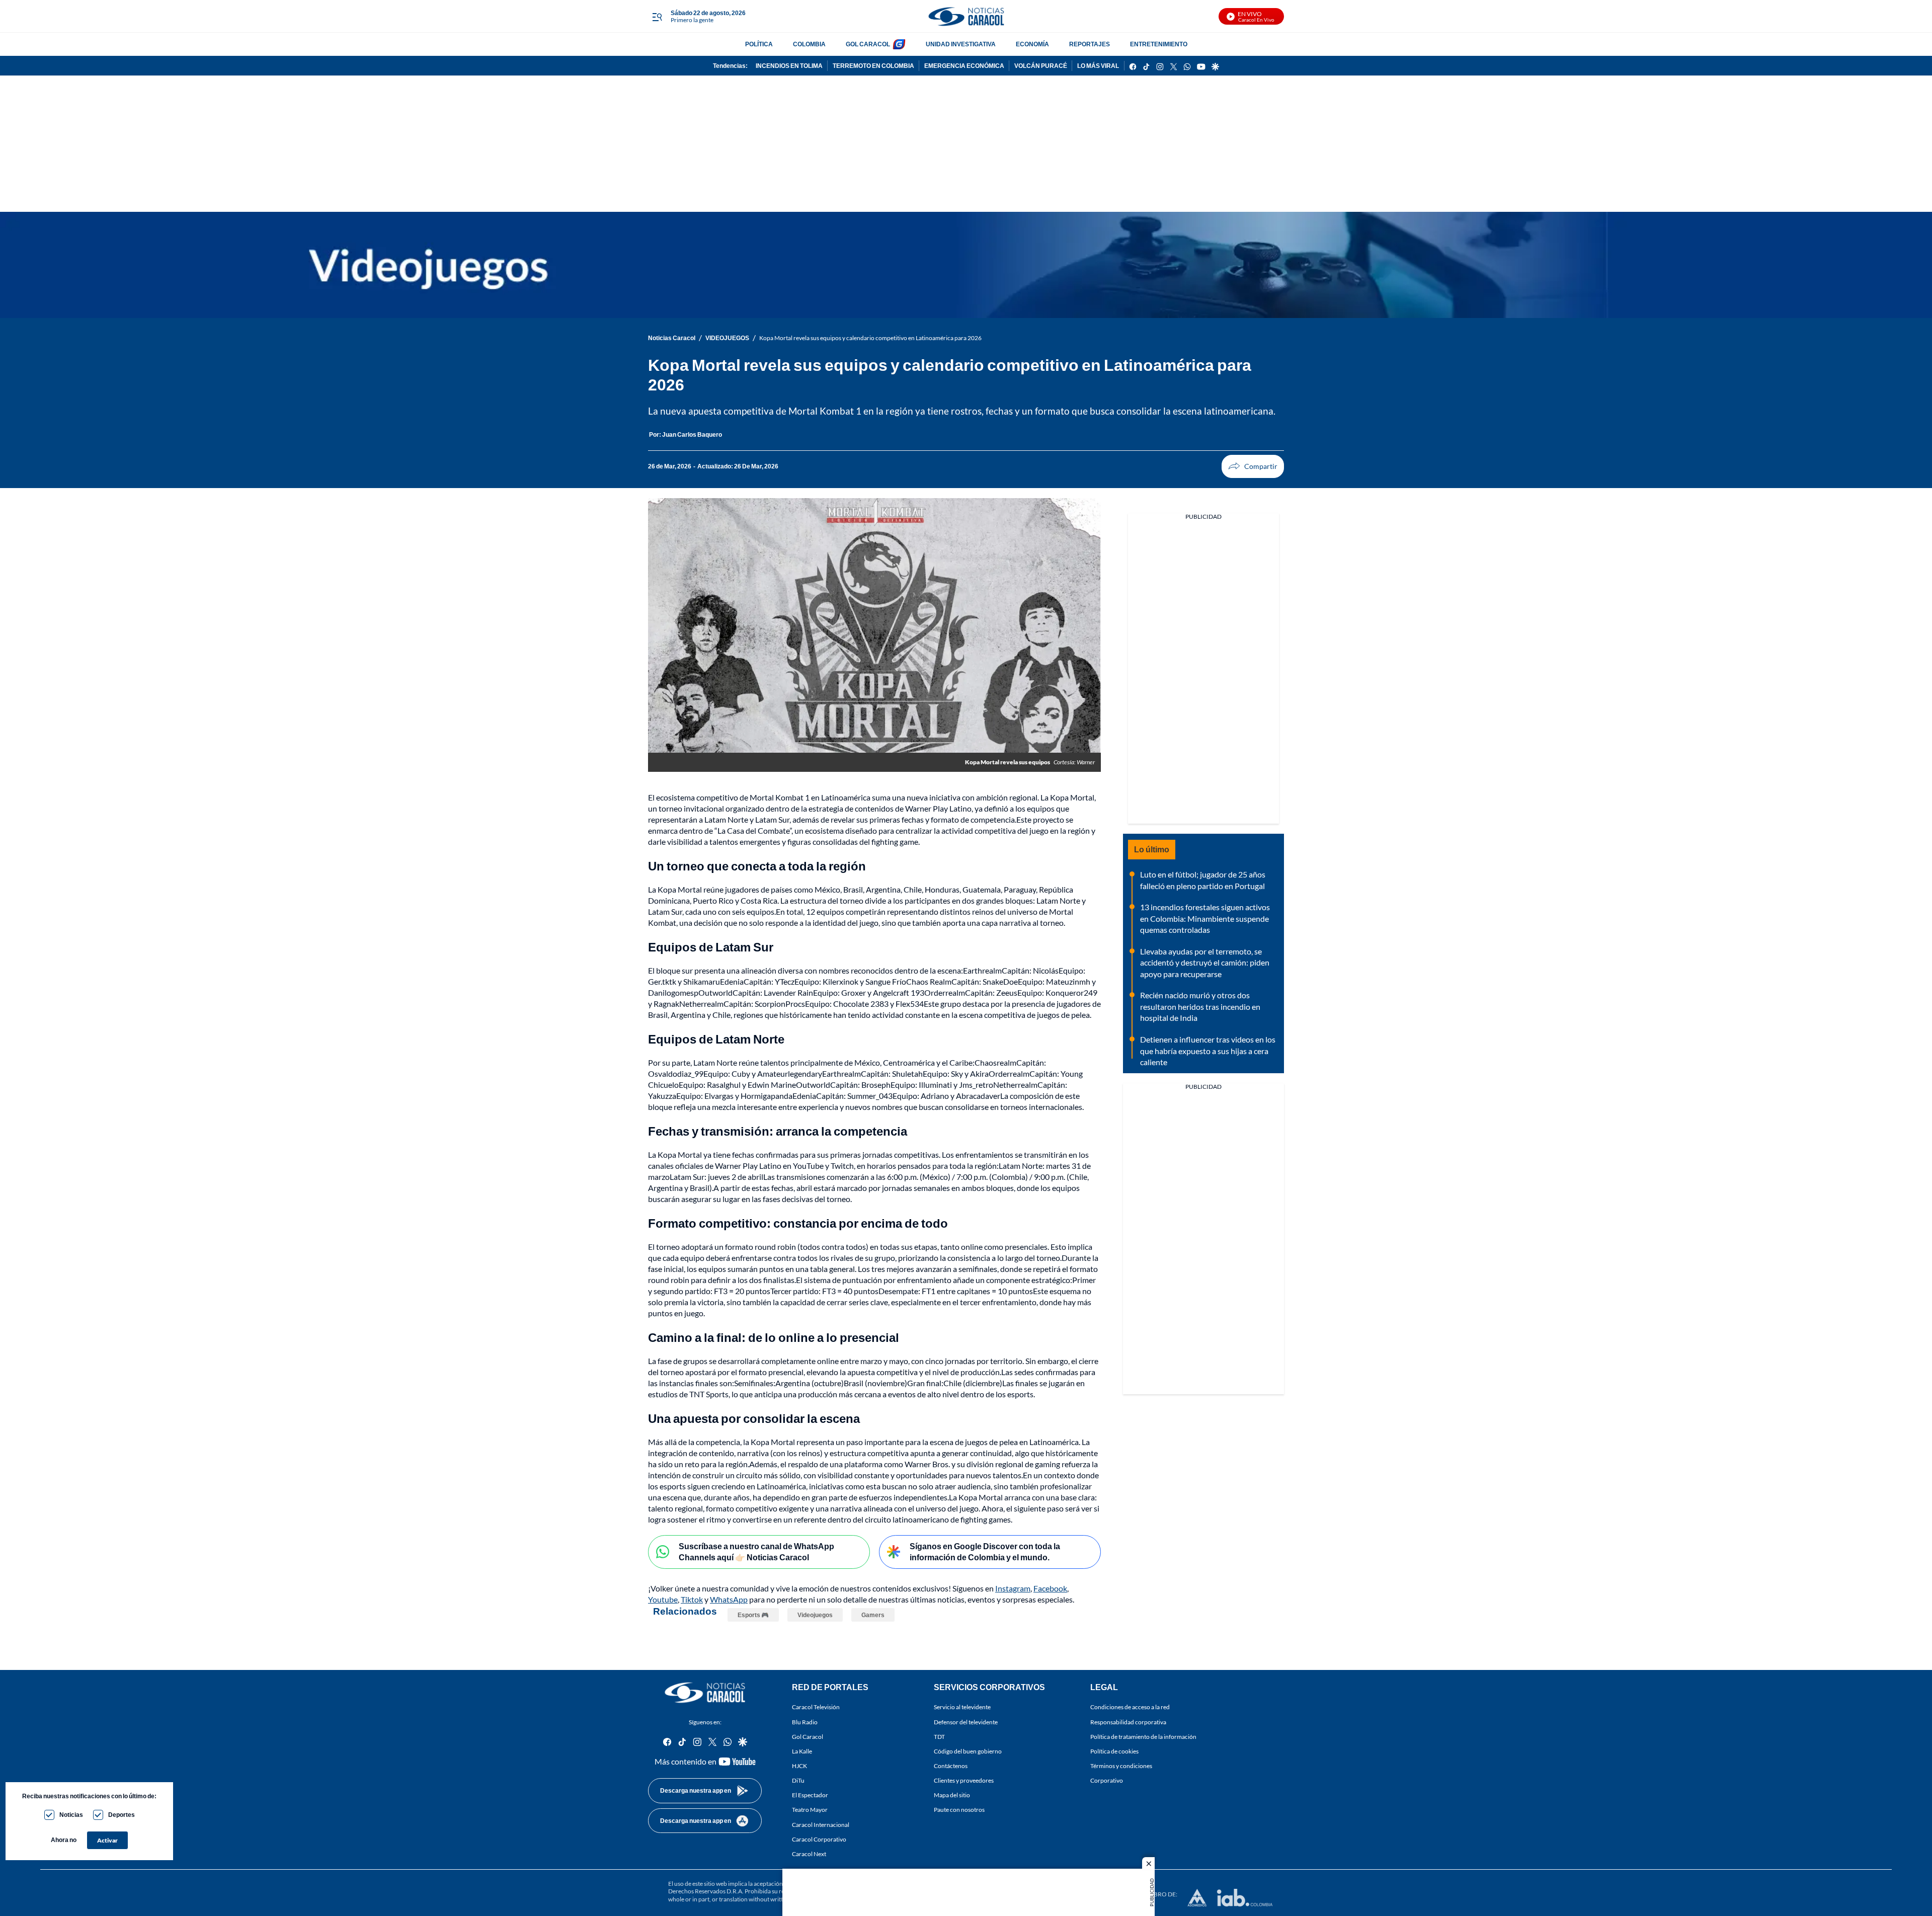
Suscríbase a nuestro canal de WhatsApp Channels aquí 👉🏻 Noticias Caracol (756, 1552)
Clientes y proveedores (964, 1780)
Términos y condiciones (1121, 1766)
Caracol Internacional (821, 1824)
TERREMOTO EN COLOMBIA (873, 66)
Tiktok (692, 1599)
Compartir (1253, 466)
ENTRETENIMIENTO (1159, 44)
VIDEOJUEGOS (727, 338)
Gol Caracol (808, 1737)
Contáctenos (951, 1766)
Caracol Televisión (816, 1707)
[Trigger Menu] (657, 17)
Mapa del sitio (952, 1795)
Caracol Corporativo (819, 1839)
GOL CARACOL (868, 44)
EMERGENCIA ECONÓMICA (964, 66)
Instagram (1013, 1588)
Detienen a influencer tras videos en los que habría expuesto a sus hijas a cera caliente (1208, 1051)
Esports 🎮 (753, 1615)
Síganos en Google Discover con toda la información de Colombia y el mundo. (985, 1552)
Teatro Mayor (810, 1810)
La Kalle (802, 1751)
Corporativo (1107, 1780)
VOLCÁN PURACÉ (1041, 66)
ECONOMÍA (1032, 44)
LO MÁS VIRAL (1098, 66)
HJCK (799, 1766)
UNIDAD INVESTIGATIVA (961, 44)
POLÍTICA (759, 44)
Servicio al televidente (962, 1707)
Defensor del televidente (966, 1722)
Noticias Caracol (672, 338)
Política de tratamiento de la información (1143, 1737)
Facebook (1050, 1588)
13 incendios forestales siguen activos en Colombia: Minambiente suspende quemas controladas (1205, 918)
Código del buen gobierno (968, 1751)
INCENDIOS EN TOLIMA (789, 66)
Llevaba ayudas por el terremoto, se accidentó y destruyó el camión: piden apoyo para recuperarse (1205, 963)
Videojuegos (815, 1615)
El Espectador (810, 1795)
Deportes (122, 1815)
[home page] (966, 16)
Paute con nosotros (959, 1810)
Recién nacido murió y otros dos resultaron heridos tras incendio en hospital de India (1200, 1006)
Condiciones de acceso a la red (1130, 1707)
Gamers (873, 1615)
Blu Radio (805, 1722)
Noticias (71, 1815)
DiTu (798, 1780)
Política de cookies (1114, 1751)
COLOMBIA (809, 44)
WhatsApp (729, 1599)
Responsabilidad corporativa (1128, 1722)
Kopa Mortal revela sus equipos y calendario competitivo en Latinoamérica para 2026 (870, 338)
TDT (939, 1737)
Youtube (663, 1599)
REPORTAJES (1090, 44)
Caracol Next (809, 1854)
